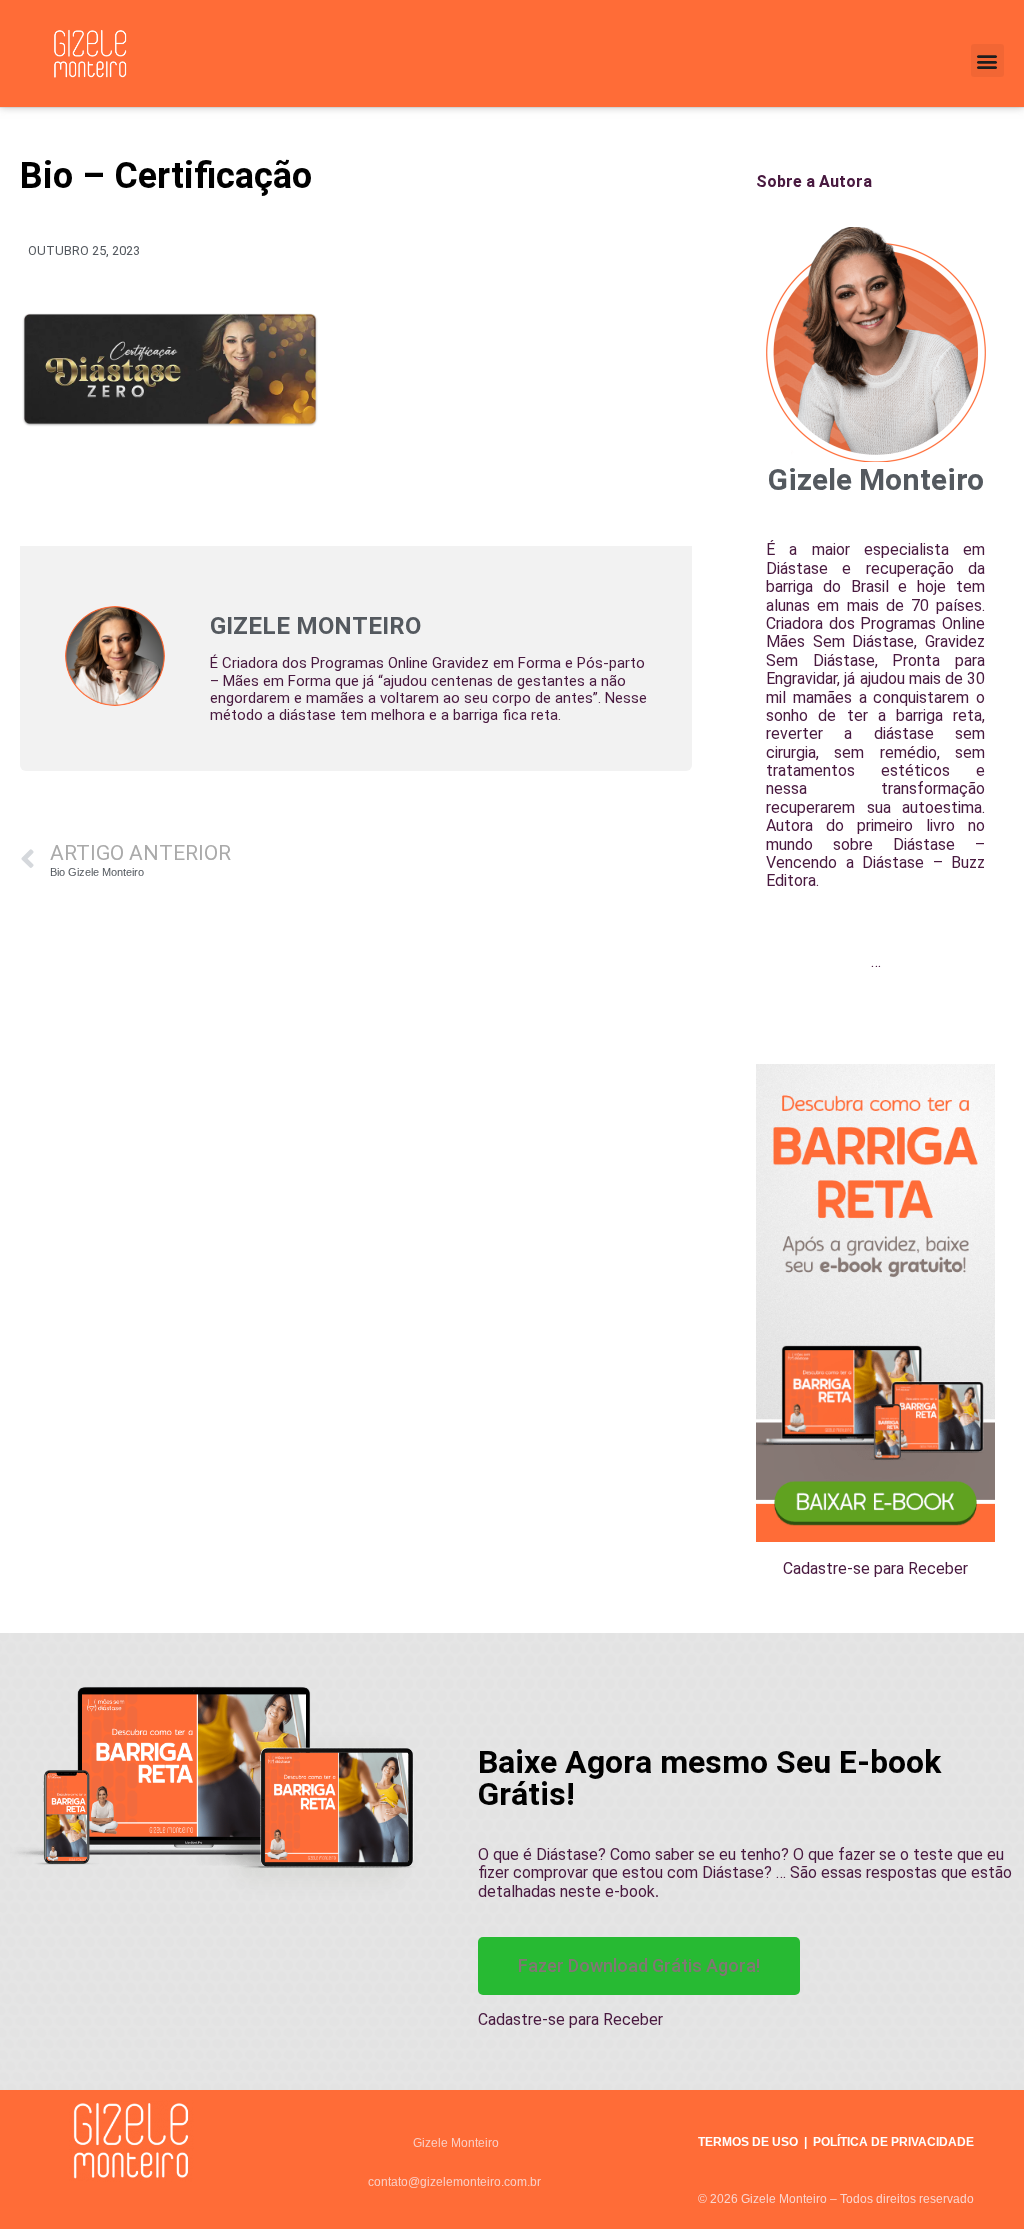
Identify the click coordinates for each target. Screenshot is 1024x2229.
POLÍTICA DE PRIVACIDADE (893, 2142)
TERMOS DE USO (748, 2142)
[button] (987, 60)
